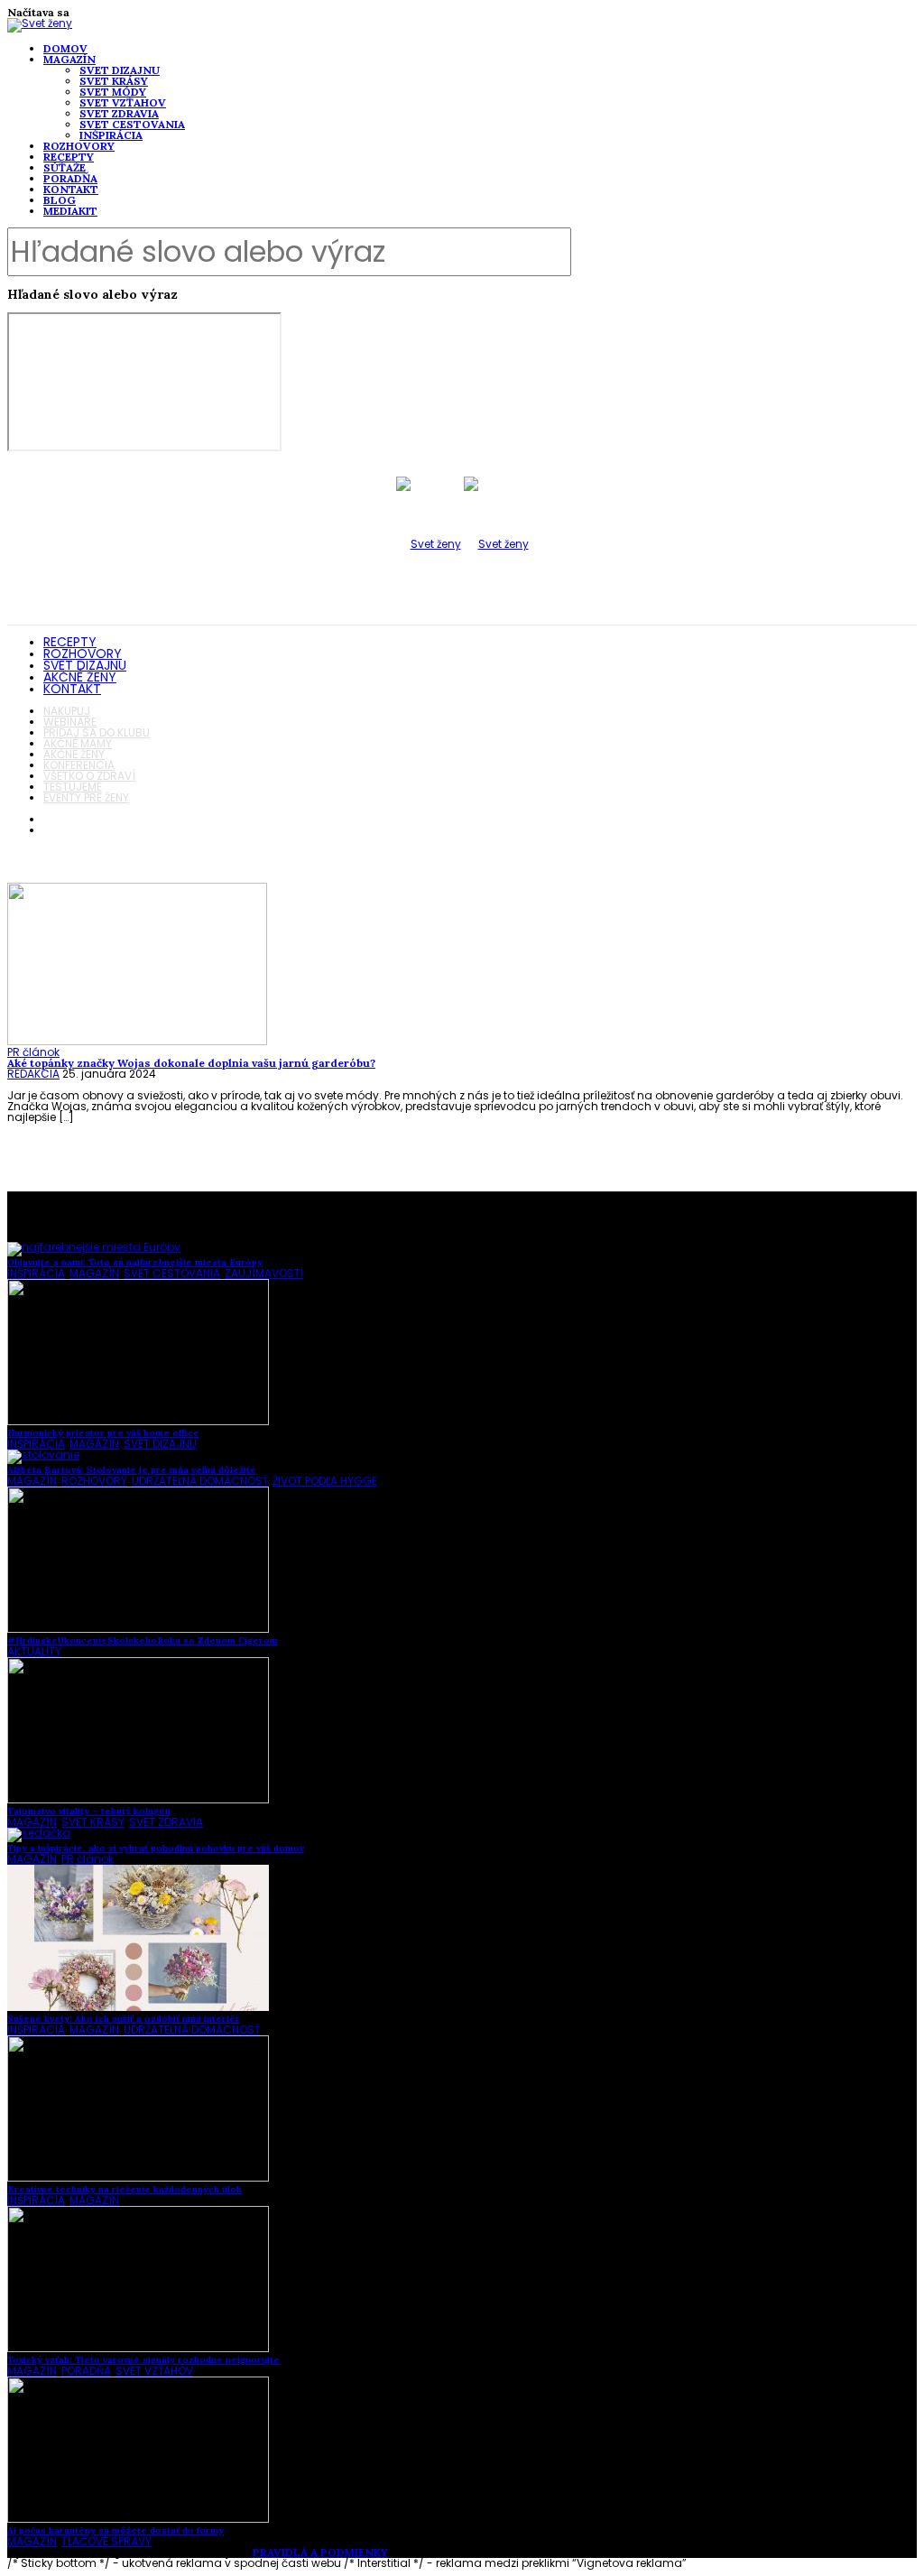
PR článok (33, 1052)
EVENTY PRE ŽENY (86, 797)
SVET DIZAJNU (120, 70)
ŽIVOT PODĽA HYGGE (325, 1481)
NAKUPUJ (67, 711)
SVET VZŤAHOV (123, 102)
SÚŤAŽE (65, 167)
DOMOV (65, 48)
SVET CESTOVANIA (132, 124)
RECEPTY (69, 157)
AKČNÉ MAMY (78, 743)
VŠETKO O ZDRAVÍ (89, 776)
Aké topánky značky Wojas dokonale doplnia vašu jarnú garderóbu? (191, 1063)
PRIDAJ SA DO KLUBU (97, 732)
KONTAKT (71, 189)
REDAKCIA (33, 1074)
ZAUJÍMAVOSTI (264, 1273)
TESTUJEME (73, 787)
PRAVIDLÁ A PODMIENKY (320, 2552)
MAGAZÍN (69, 59)
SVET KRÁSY (114, 81)
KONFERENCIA (79, 765)
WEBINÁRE (70, 722)
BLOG (60, 200)
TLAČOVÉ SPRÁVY (106, 2541)
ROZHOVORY (79, 146)
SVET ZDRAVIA (119, 113)
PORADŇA (70, 178)
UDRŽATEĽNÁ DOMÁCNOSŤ (200, 1481)
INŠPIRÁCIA (111, 135)
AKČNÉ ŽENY (80, 677)
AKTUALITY (34, 1651)
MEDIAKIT (70, 211)
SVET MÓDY (113, 92)
